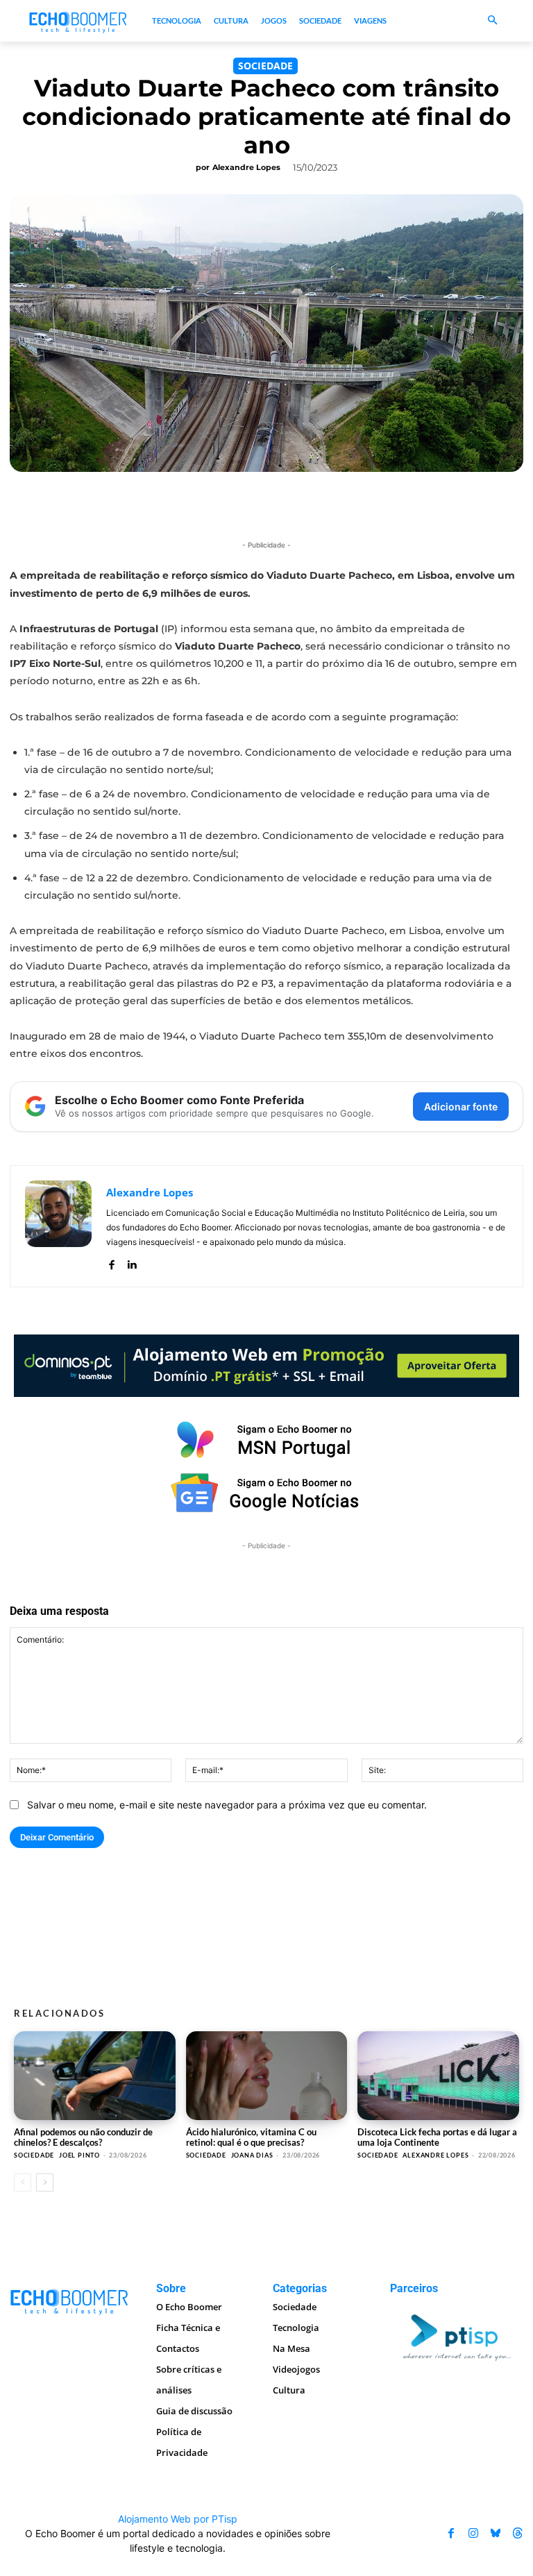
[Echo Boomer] (78, 21)
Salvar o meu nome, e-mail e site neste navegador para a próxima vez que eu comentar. (227, 1805)
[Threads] (518, 2534)
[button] (492, 21)
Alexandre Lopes (246, 167)
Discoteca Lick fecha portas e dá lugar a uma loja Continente (437, 2137)
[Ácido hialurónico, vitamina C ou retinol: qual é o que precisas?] (267, 2076)
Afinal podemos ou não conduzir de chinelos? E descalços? (83, 2137)
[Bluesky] (496, 2534)
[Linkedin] (132, 1262)
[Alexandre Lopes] (58, 1226)
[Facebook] (111, 1262)
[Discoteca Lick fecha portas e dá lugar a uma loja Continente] (438, 2076)
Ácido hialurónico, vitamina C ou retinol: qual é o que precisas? (251, 2137)
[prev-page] (23, 2183)
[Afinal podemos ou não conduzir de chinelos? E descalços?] (95, 2076)
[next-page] (45, 2183)
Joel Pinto (79, 2155)
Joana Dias (252, 2155)
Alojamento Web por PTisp (178, 2519)
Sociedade (265, 66)
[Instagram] (473, 2534)
